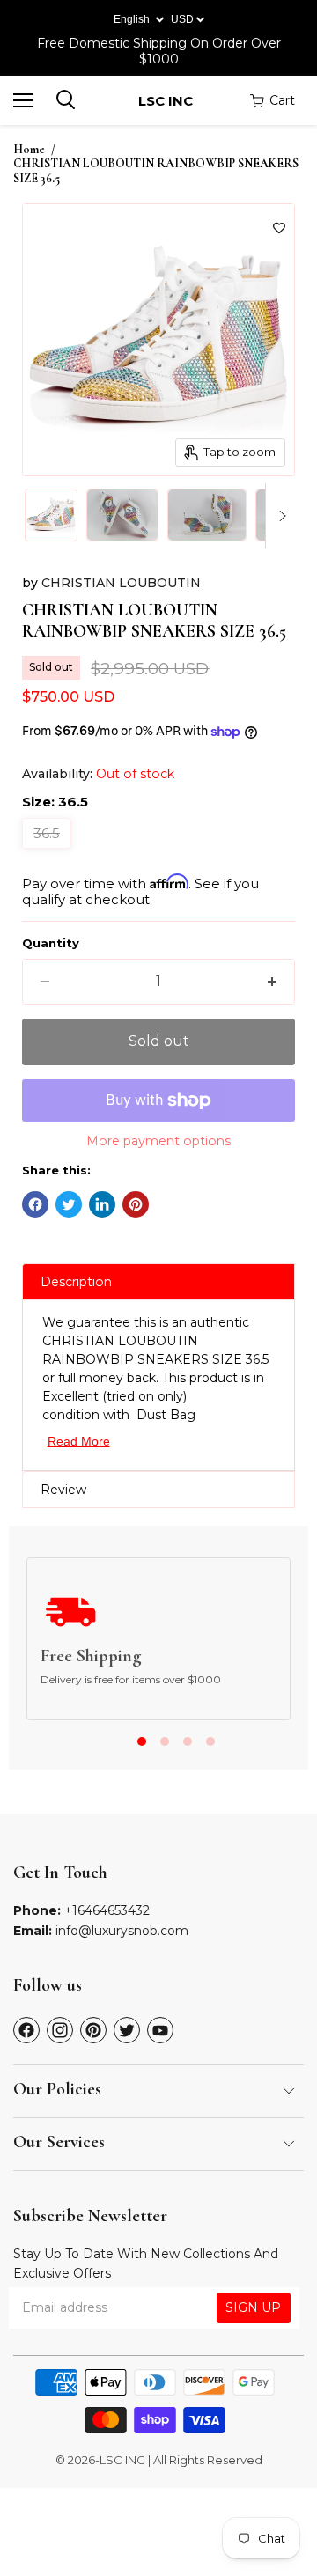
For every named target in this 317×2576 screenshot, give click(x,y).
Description (76, 1282)
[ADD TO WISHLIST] (279, 228)
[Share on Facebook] (35, 1204)
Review (63, 1490)
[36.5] (49, 853)
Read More (79, 1441)
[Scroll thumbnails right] (279, 516)
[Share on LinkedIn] (102, 1204)
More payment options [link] (158, 1141)
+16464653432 (107, 1910)
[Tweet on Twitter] (69, 1204)
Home (29, 150)
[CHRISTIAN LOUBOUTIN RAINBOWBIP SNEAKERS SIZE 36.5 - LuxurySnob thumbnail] (51, 515)
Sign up (253, 2307)
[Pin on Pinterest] (136, 1204)
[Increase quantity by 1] (272, 982)
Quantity (51, 943)
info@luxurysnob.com (122, 1931)
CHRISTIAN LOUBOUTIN (121, 583)
